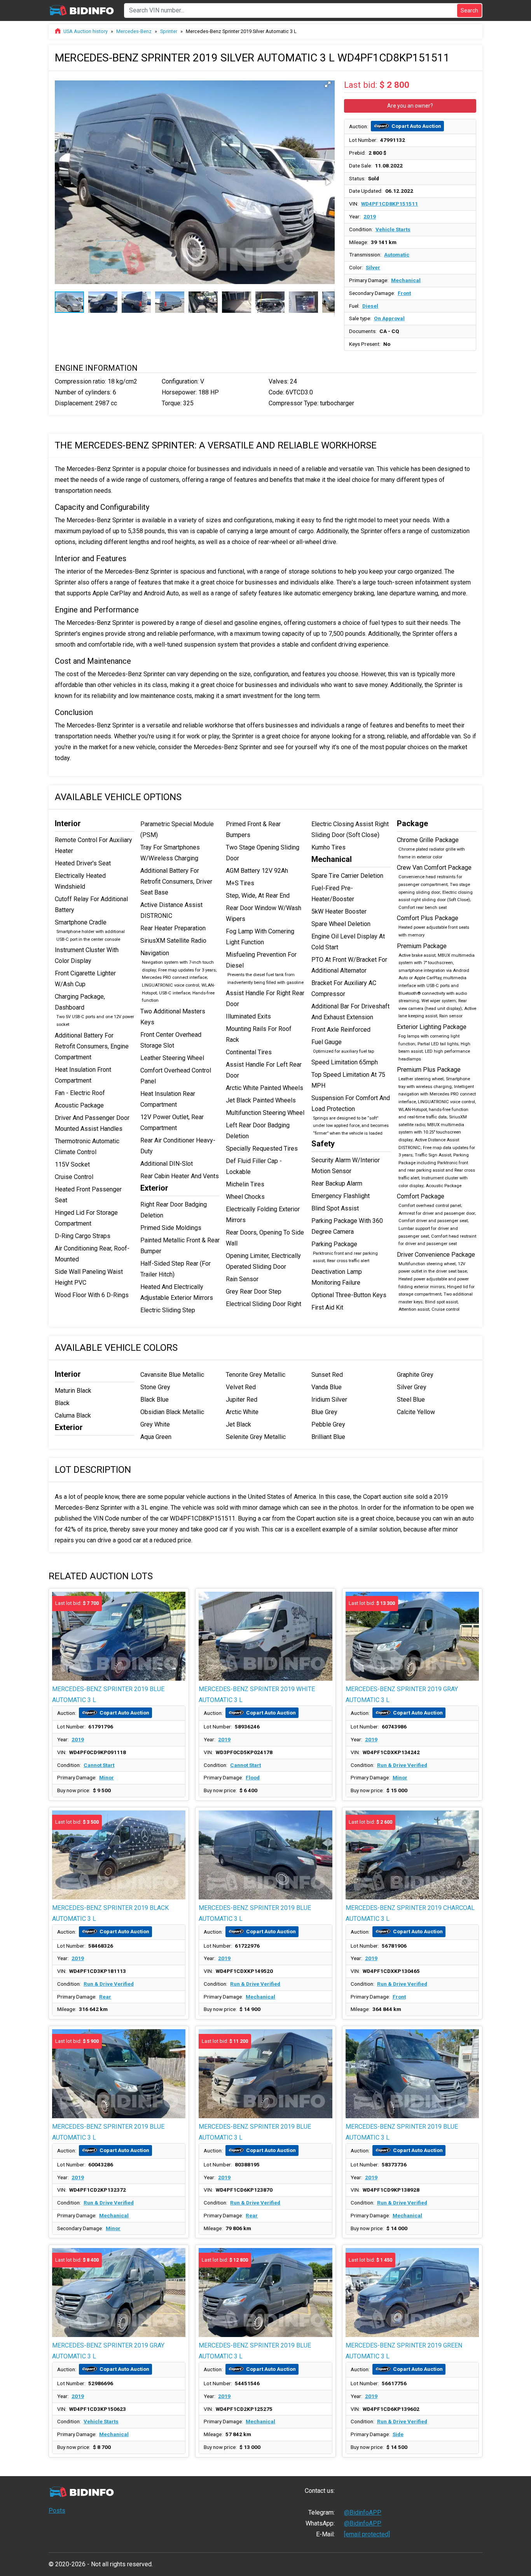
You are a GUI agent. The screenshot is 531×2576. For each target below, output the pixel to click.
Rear (105, 1997)
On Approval (389, 318)
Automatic (397, 255)
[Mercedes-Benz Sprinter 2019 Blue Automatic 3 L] (265, 1855)
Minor (107, 1777)
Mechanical (406, 280)
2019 (370, 216)
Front (404, 293)
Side (398, 2434)
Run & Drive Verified (402, 1765)
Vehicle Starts (393, 229)
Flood (253, 1777)
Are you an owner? (410, 106)
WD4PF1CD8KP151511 (390, 204)
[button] (328, 84)
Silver (373, 267)
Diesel (370, 306)
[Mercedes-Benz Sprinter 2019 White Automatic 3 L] (265, 1636)
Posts (57, 2511)
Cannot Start (99, 1765)
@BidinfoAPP (363, 2512)
